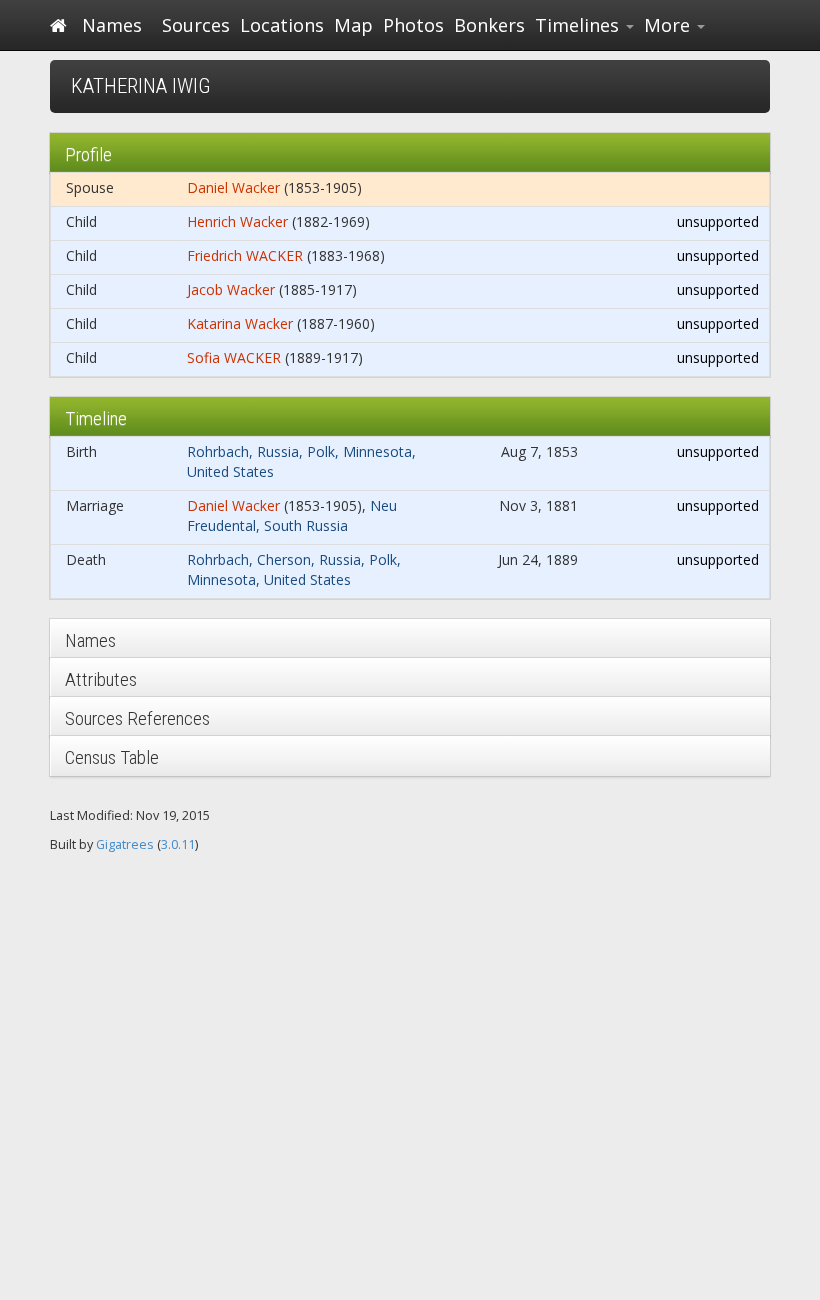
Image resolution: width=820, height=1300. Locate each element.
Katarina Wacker (240, 323)
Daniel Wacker (233, 187)
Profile (88, 154)
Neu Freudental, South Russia (292, 515)
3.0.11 (178, 844)
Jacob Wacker (231, 289)
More (669, 25)
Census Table (112, 757)
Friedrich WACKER (245, 255)
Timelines (579, 25)
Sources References (137, 718)
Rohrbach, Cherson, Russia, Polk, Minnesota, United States (294, 569)
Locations (282, 25)
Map (353, 25)
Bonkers (489, 25)
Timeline (96, 418)
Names (112, 25)
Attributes (101, 679)
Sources (196, 25)
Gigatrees (125, 844)
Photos (413, 25)
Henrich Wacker (237, 221)
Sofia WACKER (234, 357)
